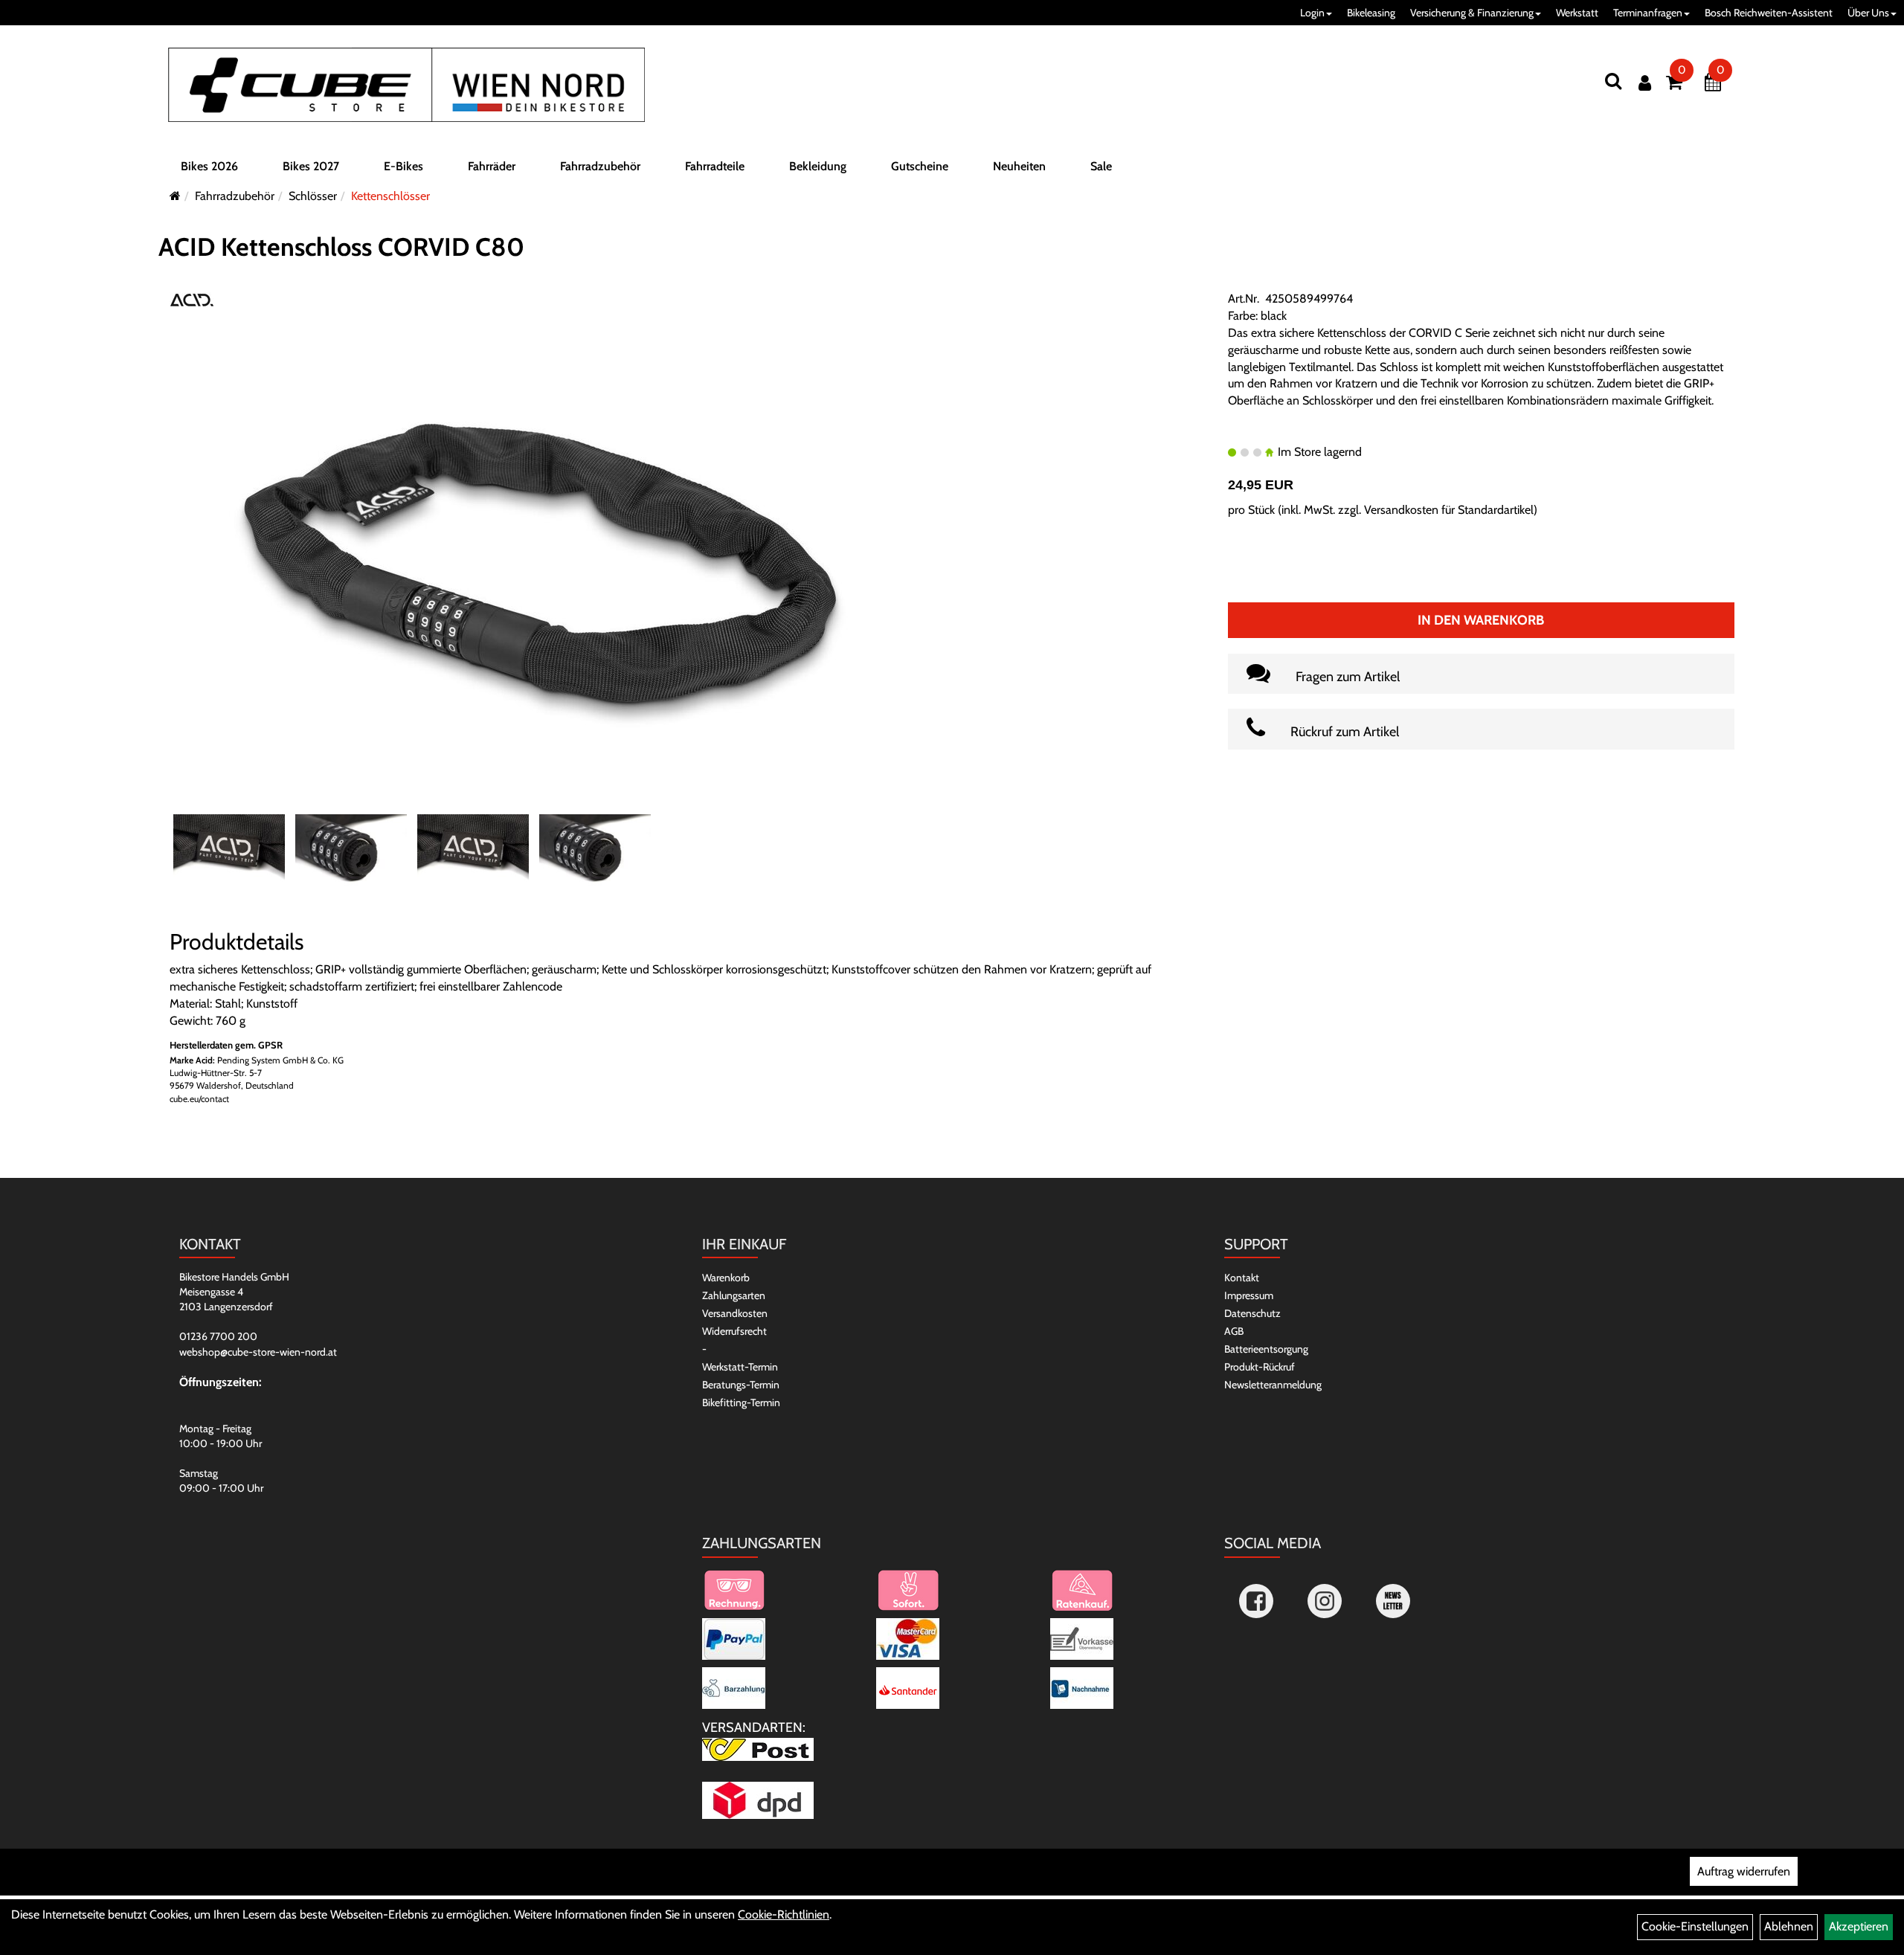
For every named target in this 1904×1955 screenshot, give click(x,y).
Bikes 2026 (209, 166)
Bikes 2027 (311, 166)
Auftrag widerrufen (1744, 1871)
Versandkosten (735, 1313)
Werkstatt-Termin (740, 1367)
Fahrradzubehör (600, 166)
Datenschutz (1252, 1313)
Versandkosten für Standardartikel (1449, 510)
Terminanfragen (1648, 13)
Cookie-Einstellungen (1695, 1926)
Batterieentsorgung (1266, 1349)
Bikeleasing (1371, 13)
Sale (1101, 166)
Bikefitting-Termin (741, 1402)
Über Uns (1868, 13)
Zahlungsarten (734, 1295)
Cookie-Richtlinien (784, 1914)
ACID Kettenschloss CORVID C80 (341, 247)
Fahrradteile (715, 166)
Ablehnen (1789, 1926)
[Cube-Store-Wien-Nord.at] (406, 85)
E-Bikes (403, 166)
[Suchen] (1613, 81)
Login (1312, 13)
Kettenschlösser (390, 196)
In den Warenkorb (1481, 620)
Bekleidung (818, 166)
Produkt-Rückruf (1260, 1367)
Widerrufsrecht (734, 1331)
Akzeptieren (1859, 1926)
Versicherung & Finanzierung (1472, 13)
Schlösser (313, 196)
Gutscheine (920, 166)
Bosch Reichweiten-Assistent (1769, 13)
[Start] (175, 196)
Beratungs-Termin (741, 1385)
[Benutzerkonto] (1645, 83)
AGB (1234, 1331)
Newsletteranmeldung (1273, 1385)
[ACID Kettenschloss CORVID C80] (541, 562)
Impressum (1249, 1295)
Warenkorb (726, 1278)
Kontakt (1242, 1278)
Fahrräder (492, 166)
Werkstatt (1577, 13)
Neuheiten (1019, 166)
